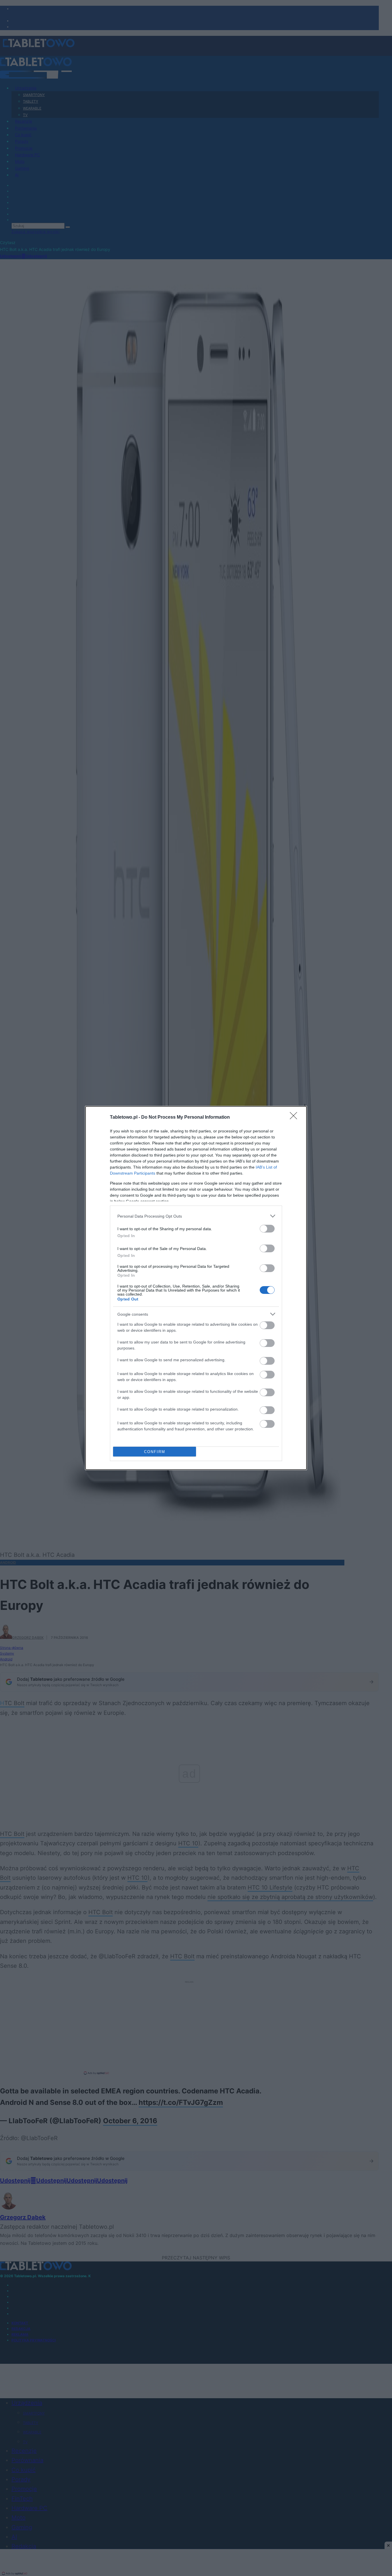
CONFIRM (155, 1452)
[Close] (295, 1118)
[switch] (267, 1229)
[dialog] (196, 1288)
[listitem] (196, 1216)
